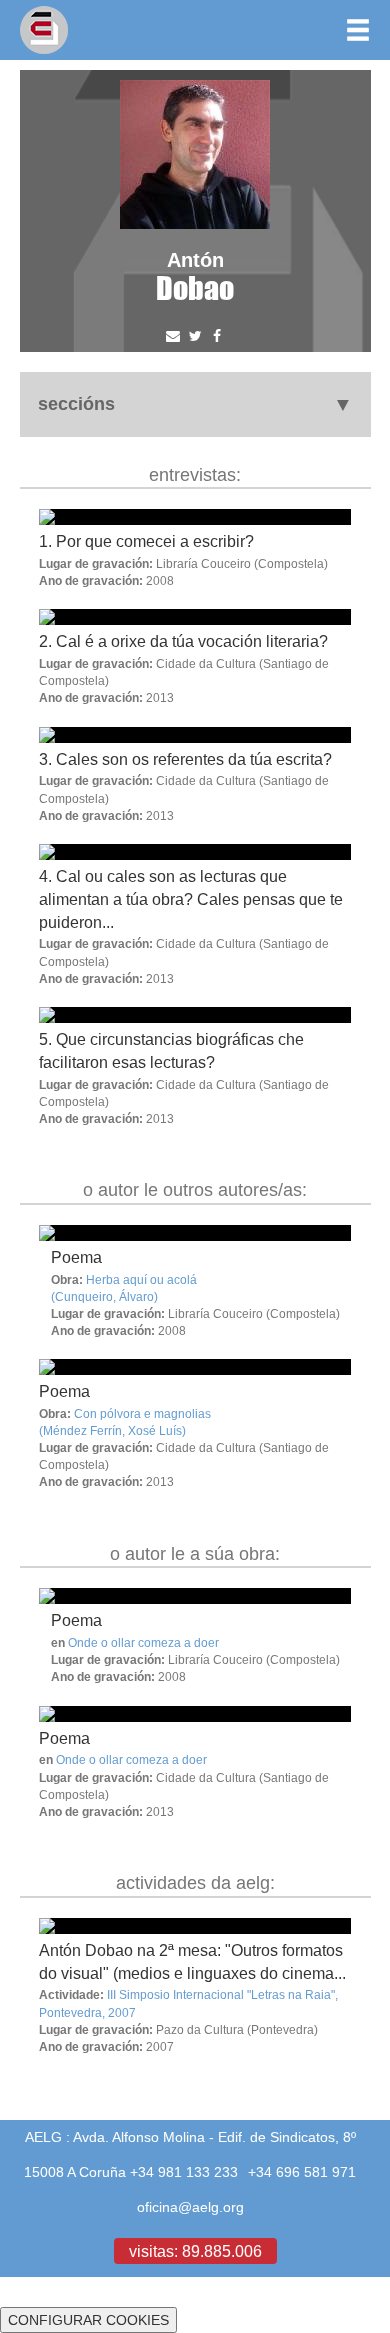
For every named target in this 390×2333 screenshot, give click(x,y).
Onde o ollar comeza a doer (143, 1642)
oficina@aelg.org (190, 2207)
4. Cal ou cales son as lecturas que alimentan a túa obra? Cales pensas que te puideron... (191, 899)
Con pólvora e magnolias (142, 1413)
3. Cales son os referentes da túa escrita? (185, 759)
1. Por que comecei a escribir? (146, 541)
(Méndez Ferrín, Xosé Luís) (112, 1430)
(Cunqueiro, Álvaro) (104, 1296)
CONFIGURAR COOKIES (88, 2320)
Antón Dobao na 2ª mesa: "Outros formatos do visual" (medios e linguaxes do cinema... (192, 1961)
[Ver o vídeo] (195, 1233)
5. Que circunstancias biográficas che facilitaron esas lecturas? (171, 1050)
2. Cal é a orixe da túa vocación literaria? (183, 641)
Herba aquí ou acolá (141, 1279)
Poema (76, 1257)
